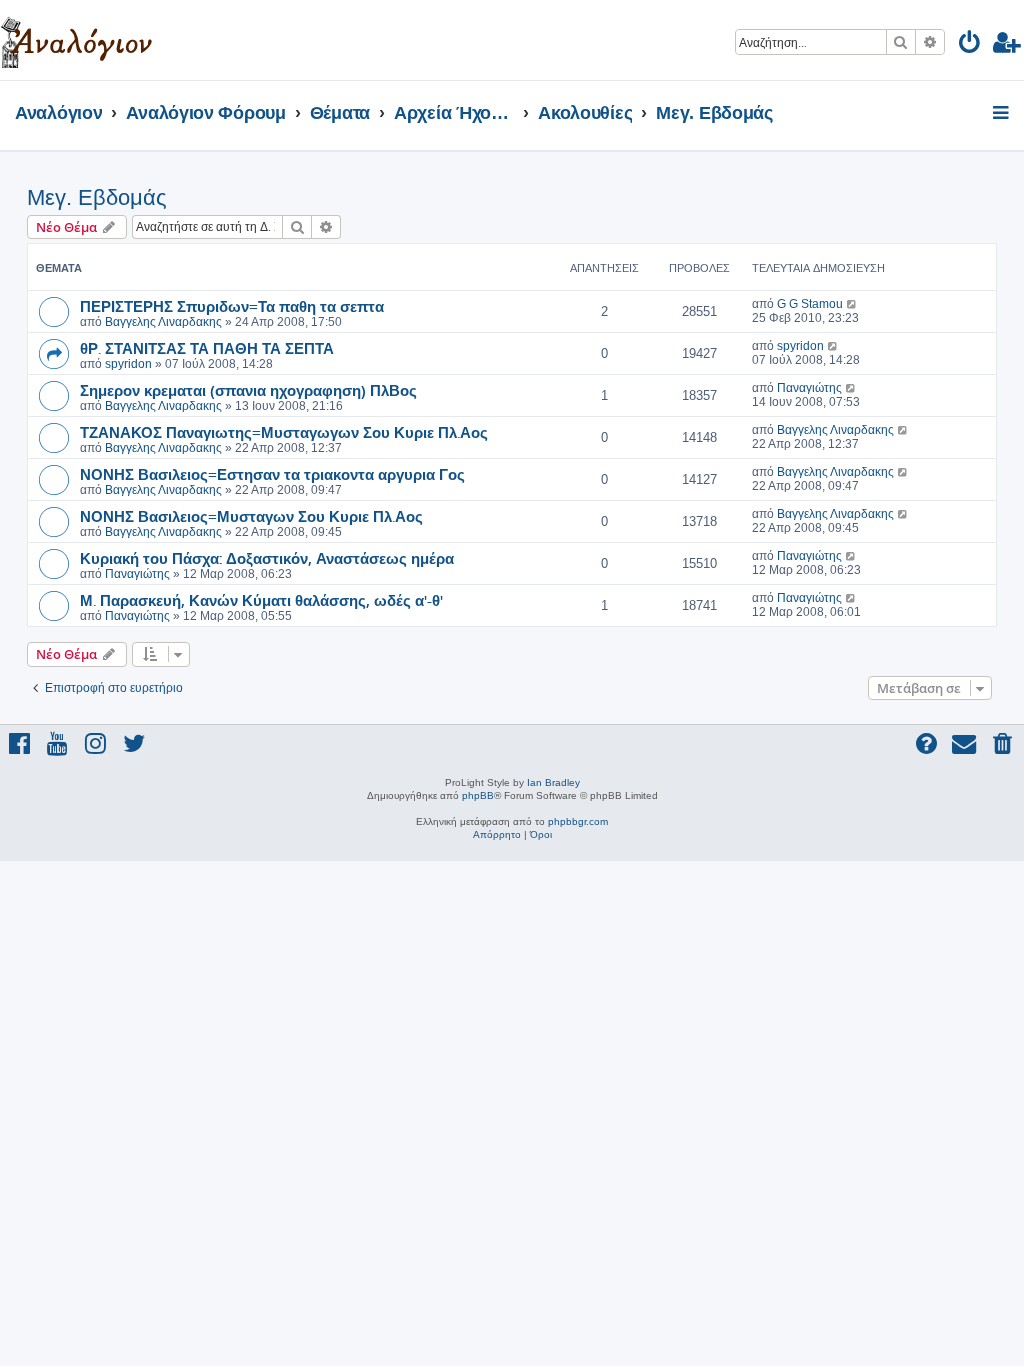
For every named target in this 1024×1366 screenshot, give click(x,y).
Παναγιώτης (809, 388)
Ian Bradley (553, 782)
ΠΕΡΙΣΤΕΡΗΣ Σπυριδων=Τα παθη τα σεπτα (232, 306)
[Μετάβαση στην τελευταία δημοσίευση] (852, 304)
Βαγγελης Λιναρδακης (163, 322)
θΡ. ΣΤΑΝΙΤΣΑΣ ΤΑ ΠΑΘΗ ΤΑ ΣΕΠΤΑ (207, 348)
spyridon (128, 364)
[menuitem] (970, 45)
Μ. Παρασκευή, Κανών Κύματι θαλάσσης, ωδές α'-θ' (261, 600)
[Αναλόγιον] (76, 40)
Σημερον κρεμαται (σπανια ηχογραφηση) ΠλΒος (248, 390)
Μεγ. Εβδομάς (97, 197)
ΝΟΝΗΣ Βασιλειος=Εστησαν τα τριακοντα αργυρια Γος (272, 474)
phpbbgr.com (578, 821)
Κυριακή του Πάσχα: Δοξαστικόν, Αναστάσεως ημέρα (267, 558)
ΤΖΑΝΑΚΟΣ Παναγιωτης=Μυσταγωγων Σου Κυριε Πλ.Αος (284, 432)
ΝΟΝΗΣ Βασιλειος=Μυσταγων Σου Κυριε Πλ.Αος (251, 516)
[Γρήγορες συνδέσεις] (1002, 114)
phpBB (478, 795)
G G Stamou (810, 304)
